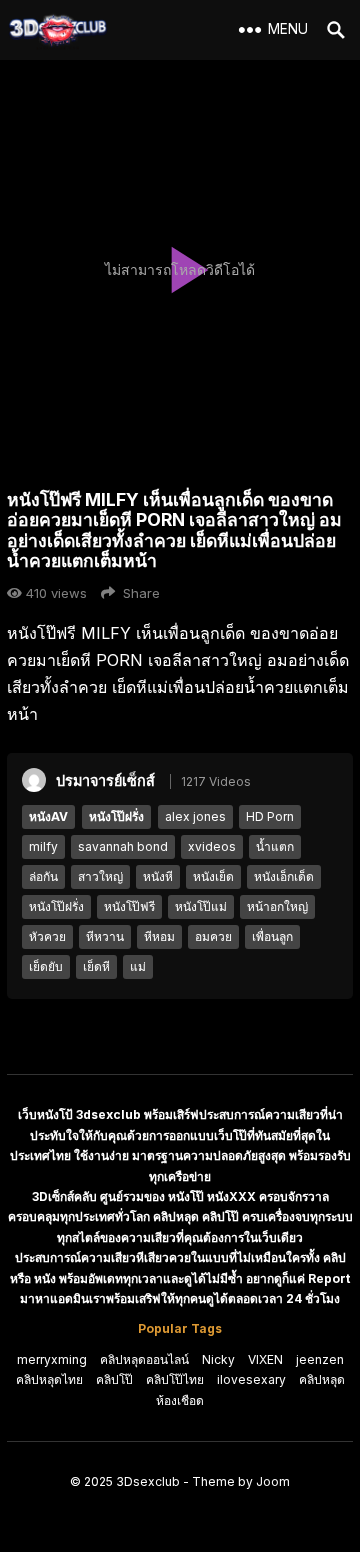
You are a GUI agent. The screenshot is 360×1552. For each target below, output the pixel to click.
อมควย (213, 936)
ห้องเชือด (180, 1400)
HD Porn (270, 816)
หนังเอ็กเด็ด (284, 876)
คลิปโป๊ (114, 1379)
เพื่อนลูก (272, 936)
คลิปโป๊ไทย (175, 1379)
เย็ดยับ (46, 966)
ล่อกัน (43, 876)
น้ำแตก (275, 846)
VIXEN (265, 1359)
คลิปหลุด (322, 1379)
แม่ (138, 966)
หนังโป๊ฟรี (129, 906)
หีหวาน (105, 936)
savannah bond (123, 846)
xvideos (212, 846)
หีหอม (159, 936)
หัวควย (47, 936)
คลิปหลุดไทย (49, 1379)
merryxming (52, 1359)
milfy (43, 846)
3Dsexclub (148, 1481)
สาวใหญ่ (100, 876)
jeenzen (320, 1359)
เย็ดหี (96, 966)
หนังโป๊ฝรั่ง (116, 816)
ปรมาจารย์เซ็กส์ (105, 780)
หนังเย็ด (213, 876)
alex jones (195, 816)
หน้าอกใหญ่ (277, 906)
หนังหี (158, 876)
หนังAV (48, 816)
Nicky (218, 1359)
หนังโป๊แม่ (201, 906)
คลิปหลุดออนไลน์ (144, 1359)
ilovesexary (251, 1379)
